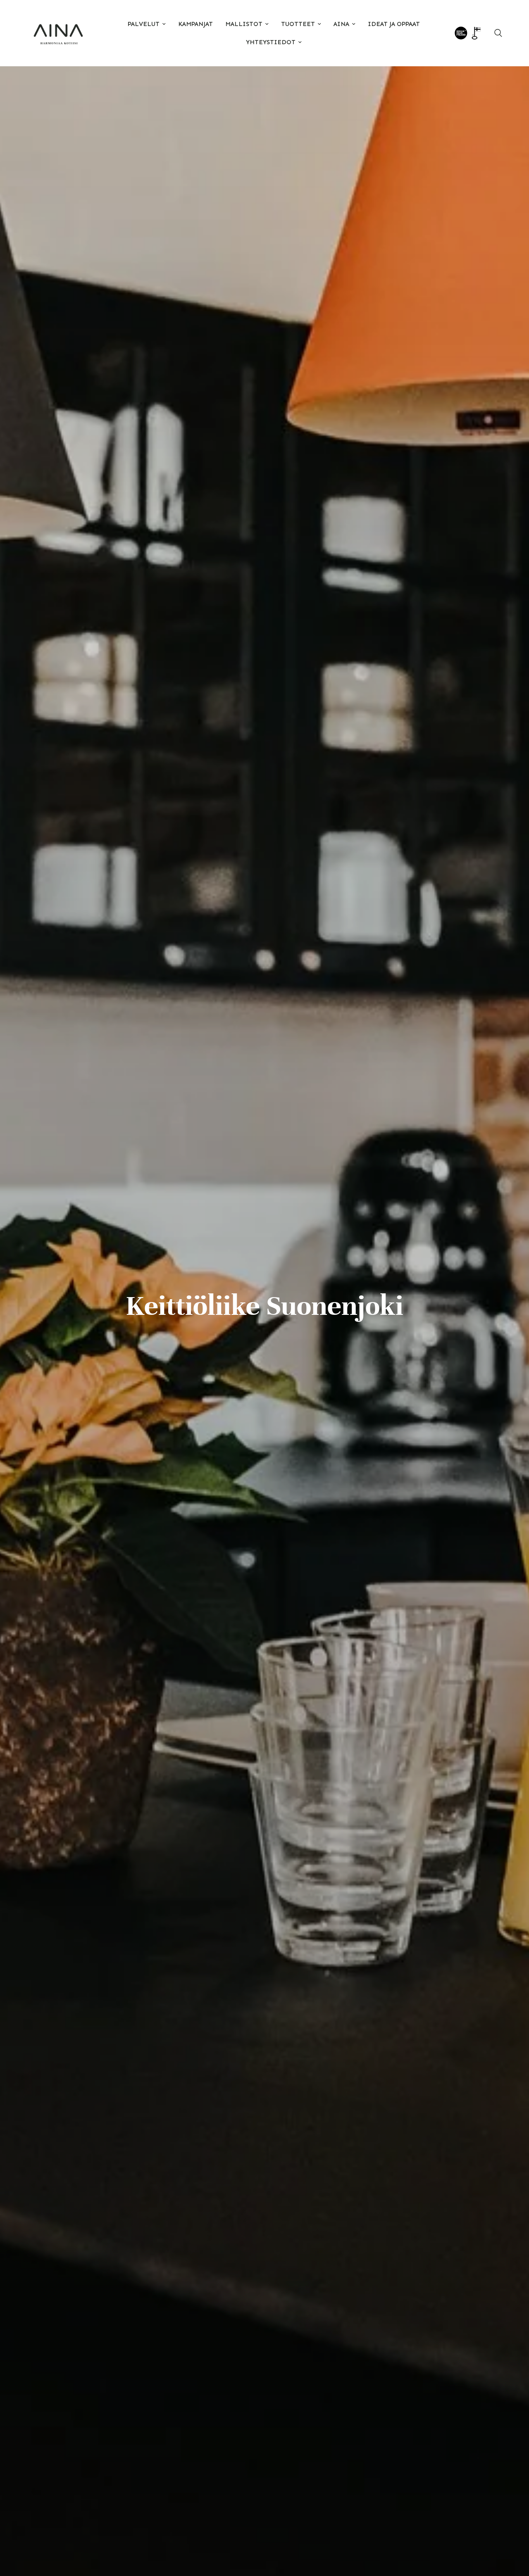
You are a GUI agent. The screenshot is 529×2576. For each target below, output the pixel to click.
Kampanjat (195, 24)
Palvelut (144, 24)
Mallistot (244, 24)
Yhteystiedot (271, 42)
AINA (341, 24)
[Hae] (498, 33)
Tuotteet (298, 24)
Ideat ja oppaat (394, 24)
